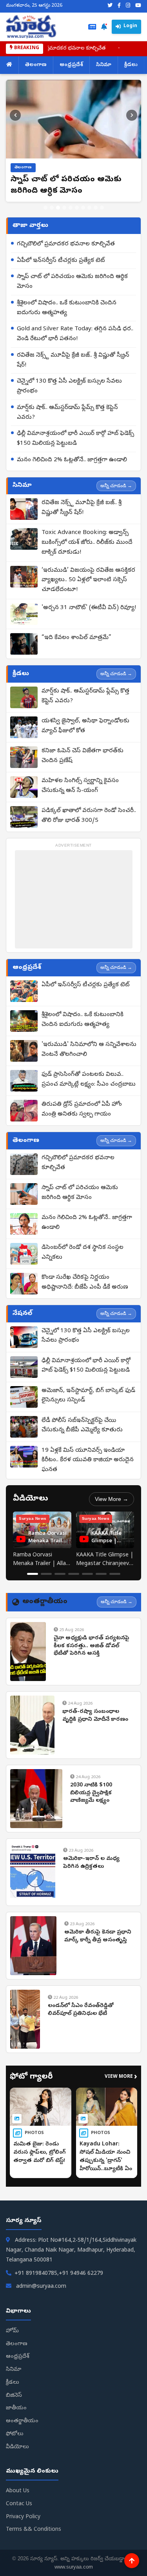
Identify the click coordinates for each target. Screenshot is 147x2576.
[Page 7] (115, 1574)
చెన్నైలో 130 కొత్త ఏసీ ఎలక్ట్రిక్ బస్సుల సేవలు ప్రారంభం (69, 386)
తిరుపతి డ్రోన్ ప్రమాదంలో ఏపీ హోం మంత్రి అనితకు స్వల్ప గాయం (82, 1109)
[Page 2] (46, 1574)
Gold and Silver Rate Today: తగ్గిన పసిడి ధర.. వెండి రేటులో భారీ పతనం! (75, 334)
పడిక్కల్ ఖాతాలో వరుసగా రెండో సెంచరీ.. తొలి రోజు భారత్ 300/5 (89, 816)
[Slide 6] (77, 208)
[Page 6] (101, 1574)
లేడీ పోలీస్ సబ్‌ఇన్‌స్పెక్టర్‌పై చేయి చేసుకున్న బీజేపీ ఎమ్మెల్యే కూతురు (82, 1426)
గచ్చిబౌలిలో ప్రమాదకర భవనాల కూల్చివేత (66, 244)
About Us (18, 2491)
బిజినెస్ (14, 2396)
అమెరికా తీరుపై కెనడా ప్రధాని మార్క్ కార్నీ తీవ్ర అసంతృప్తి (98, 1936)
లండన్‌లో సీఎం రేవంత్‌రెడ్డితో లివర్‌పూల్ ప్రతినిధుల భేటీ (81, 2010)
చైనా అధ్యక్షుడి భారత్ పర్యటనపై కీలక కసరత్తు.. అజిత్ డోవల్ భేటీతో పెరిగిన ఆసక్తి (92, 1646)
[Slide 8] (89, 208)
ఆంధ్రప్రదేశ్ (71, 65)
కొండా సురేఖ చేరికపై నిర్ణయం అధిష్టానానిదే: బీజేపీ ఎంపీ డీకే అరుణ (85, 1282)
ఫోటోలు (15, 2434)
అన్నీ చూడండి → (116, 486)
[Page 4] (74, 1574)
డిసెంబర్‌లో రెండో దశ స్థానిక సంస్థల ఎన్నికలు (83, 1253)
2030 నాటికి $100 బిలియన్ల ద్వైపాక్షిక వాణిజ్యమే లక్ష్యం (91, 1793)
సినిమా (104, 65)
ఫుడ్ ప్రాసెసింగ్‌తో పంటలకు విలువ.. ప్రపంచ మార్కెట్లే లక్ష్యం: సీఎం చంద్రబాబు (89, 1080)
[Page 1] (33, 1574)
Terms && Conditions (34, 2530)
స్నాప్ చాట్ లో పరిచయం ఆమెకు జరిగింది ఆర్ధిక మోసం (72, 282)
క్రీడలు (131, 65)
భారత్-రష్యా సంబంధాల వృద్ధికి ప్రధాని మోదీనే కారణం (95, 1716)
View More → (112, 1499)
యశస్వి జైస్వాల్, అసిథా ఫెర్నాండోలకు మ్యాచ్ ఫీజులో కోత (85, 726)
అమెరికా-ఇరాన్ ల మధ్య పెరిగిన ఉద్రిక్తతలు (91, 1863)
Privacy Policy (23, 2517)
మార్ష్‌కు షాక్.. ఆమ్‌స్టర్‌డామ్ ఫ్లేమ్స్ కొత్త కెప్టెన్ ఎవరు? (67, 413)
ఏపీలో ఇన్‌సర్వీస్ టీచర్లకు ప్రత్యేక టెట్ (61, 261)
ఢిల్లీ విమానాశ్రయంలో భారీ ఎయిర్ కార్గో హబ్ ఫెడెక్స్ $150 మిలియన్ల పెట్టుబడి (75, 439)
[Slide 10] (102, 208)
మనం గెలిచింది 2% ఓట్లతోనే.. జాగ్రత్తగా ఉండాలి (72, 460)
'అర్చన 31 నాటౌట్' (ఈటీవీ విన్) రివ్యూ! (89, 608)
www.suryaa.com (74, 2567)
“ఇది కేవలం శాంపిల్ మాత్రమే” (76, 638)
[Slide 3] (58, 208)
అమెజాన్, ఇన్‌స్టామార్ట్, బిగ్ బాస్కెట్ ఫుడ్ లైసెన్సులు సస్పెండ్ (88, 1396)
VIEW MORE (121, 2077)
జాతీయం (16, 2408)
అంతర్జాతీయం (22, 2421)
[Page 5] (87, 1574)
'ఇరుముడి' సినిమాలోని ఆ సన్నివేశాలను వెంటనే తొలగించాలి (89, 1050)
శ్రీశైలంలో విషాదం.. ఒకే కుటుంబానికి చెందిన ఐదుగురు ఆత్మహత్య (67, 308)
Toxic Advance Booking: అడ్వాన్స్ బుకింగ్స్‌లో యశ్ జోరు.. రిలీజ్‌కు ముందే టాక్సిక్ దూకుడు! (87, 543)
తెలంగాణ (36, 65)
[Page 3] (60, 1574)
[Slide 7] (83, 208)
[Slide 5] (71, 208)
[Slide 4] (64, 208)
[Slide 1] (45, 208)
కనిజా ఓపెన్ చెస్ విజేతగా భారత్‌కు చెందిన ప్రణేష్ (83, 756)
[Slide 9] (96, 208)
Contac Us (19, 2504)
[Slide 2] (52, 208)
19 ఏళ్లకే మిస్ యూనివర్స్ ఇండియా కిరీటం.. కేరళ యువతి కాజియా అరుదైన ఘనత (88, 1460)
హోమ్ (12, 2331)
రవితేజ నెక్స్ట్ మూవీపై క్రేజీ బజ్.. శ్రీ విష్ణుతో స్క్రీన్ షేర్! (73, 360)
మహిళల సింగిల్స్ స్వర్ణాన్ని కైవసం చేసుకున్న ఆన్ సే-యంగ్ (80, 786)
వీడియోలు (17, 2447)
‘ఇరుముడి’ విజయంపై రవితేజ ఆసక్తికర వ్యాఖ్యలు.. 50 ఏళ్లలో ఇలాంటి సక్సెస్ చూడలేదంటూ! (88, 580)
